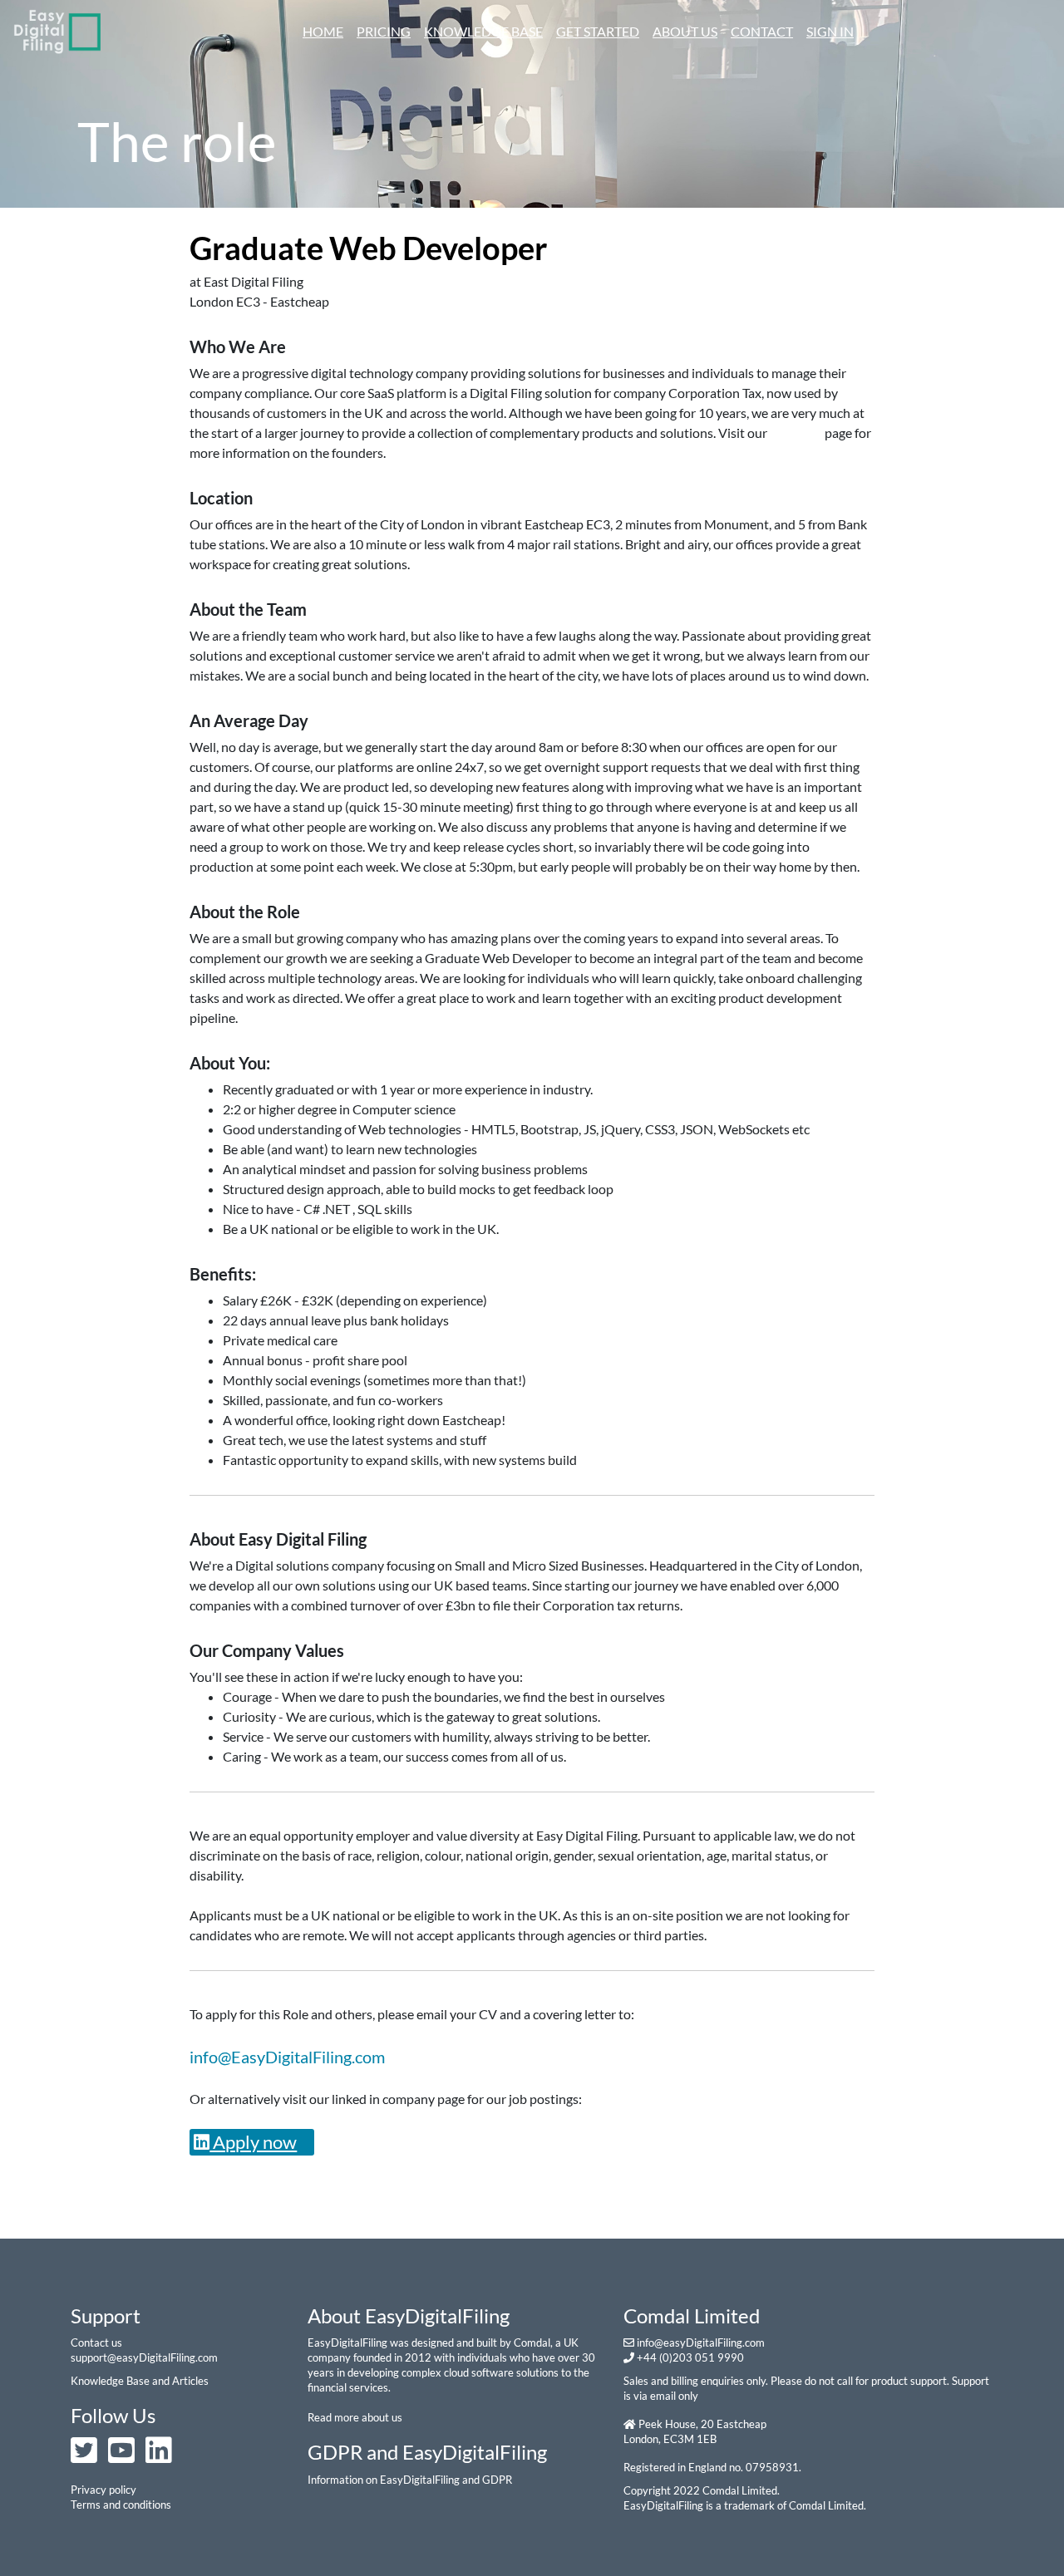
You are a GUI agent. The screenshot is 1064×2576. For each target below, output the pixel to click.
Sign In (830, 31)
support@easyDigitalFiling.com (144, 2357)
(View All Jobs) (348, 281)
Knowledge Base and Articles (140, 2381)
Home (326, 31)
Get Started (598, 31)
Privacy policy (103, 2490)
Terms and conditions (121, 2505)
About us (685, 31)
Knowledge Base (483, 31)
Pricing (384, 31)
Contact (762, 31)
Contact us (96, 2342)
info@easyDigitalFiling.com (701, 2342)
